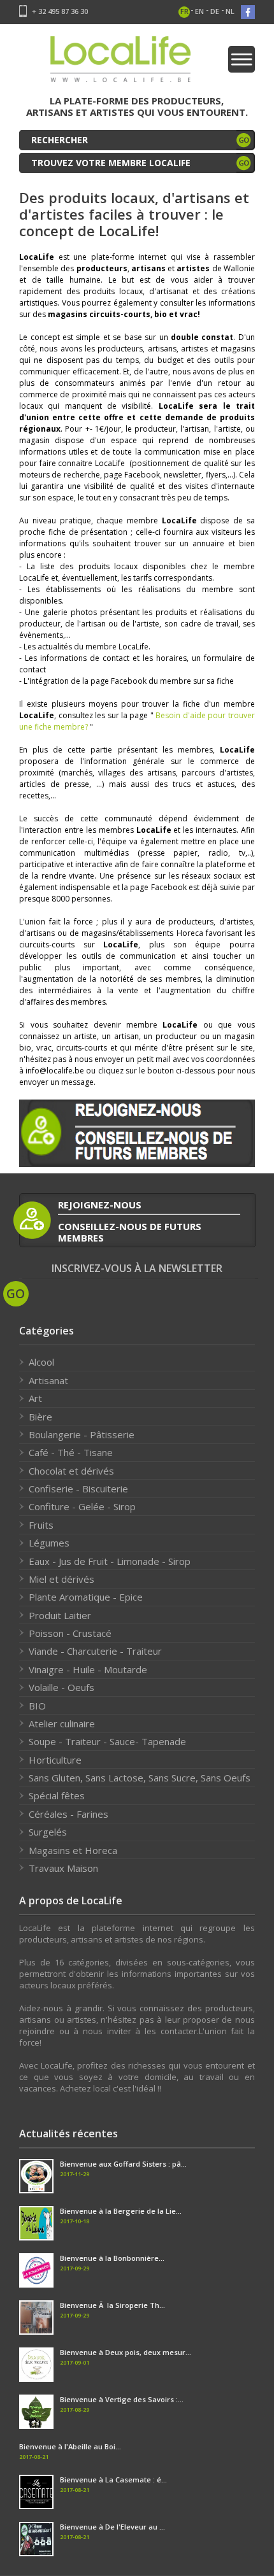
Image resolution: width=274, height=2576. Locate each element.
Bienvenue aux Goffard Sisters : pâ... (123, 2164)
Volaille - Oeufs (61, 1687)
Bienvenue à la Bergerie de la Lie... (121, 2211)
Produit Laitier (60, 1615)
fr (184, 11)
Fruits (41, 1525)
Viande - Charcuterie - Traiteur (95, 1651)
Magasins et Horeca (73, 1850)
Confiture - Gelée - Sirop (82, 1506)
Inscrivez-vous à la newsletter (137, 1269)
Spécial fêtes (57, 1795)
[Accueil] (120, 63)
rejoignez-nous (100, 1205)
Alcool (41, 1362)
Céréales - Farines (68, 1814)
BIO (37, 1706)
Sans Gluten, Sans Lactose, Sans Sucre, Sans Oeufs (140, 1778)
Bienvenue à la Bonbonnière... (112, 2258)
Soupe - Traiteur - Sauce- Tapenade (107, 1741)
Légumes (49, 1543)
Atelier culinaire (62, 1723)
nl (230, 11)
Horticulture (55, 1760)
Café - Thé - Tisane (71, 1452)
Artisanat (48, 1380)
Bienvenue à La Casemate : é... (113, 2480)
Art (35, 1398)
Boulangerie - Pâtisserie (82, 1434)
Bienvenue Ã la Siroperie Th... (112, 2305)
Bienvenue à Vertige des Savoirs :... (122, 2399)
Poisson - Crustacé (70, 1633)
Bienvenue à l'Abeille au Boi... (70, 2446)
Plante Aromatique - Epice (86, 1597)
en (199, 11)
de (215, 11)
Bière (40, 1417)
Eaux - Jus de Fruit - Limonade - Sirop (110, 1561)
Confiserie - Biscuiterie (78, 1489)
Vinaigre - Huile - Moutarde (88, 1669)
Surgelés (48, 1832)
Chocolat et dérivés (71, 1471)
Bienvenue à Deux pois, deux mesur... (126, 2352)
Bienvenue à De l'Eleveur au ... (112, 2527)
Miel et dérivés (61, 1579)
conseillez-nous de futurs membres (130, 1232)
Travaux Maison (63, 1868)
